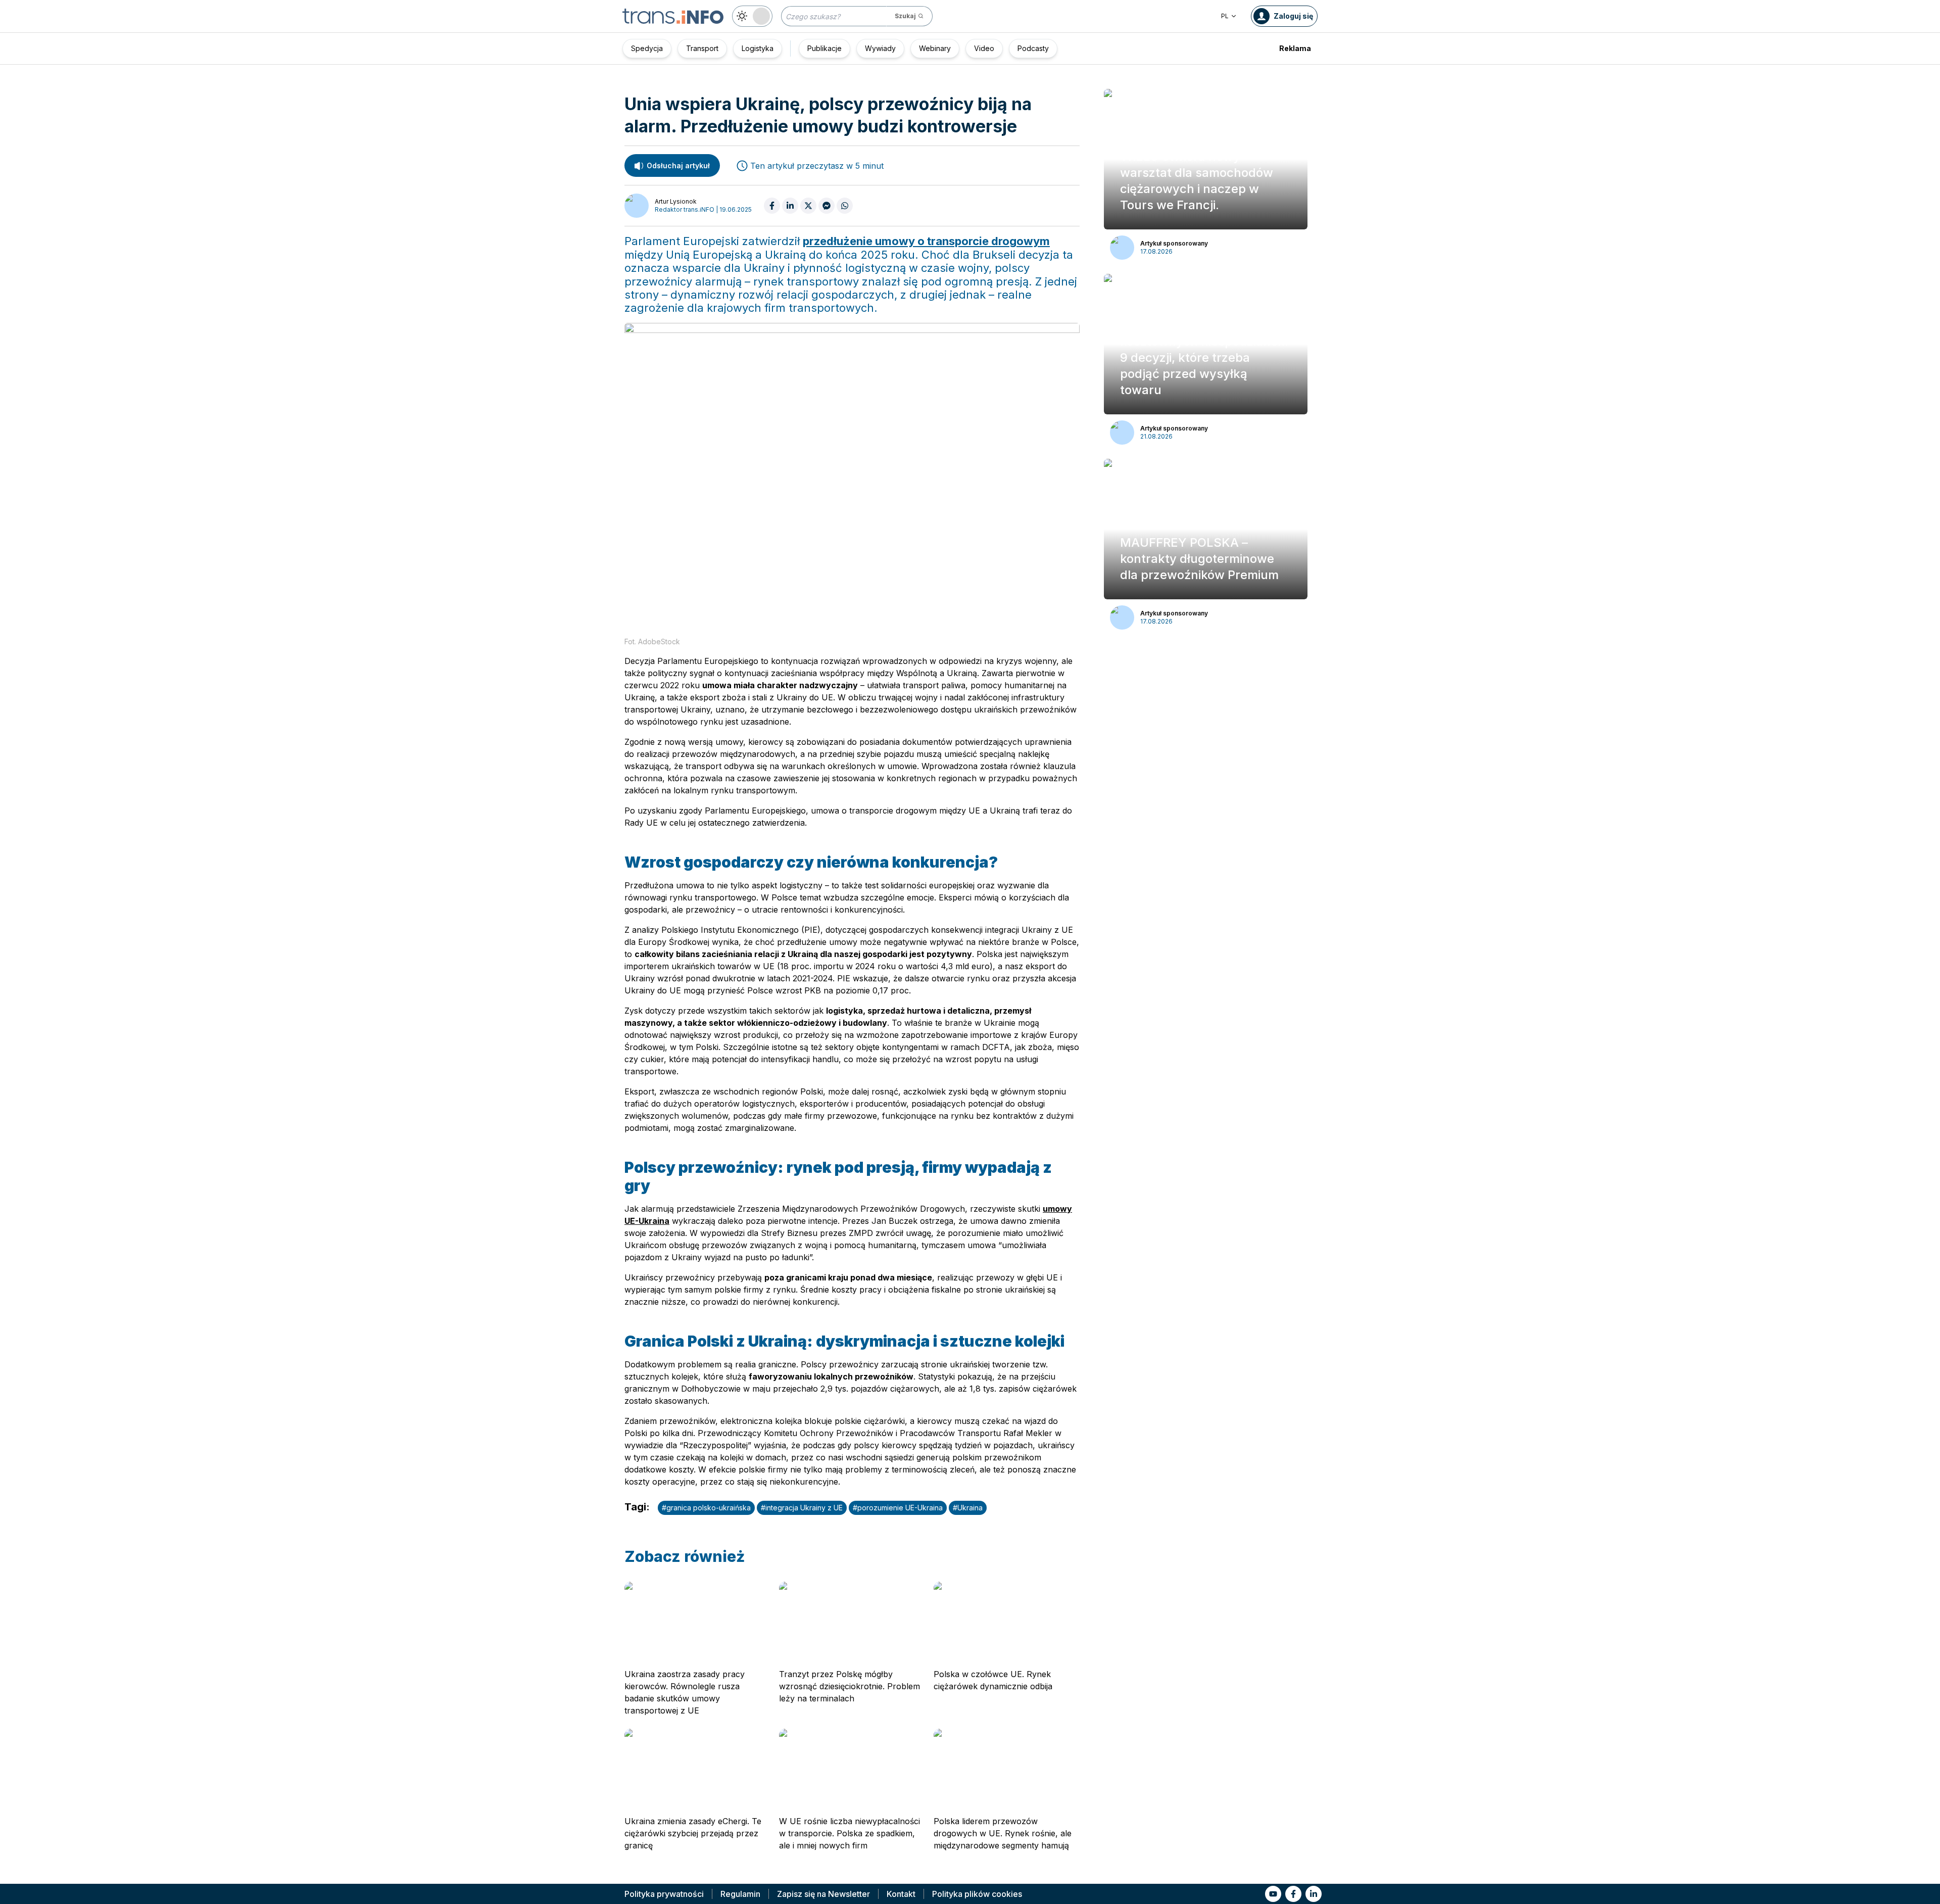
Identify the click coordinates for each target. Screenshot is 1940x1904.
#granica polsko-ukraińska (706, 1508)
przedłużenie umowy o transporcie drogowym (926, 241)
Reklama (1295, 48)
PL (1225, 16)
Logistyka (758, 48)
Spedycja (647, 48)
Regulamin (740, 1894)
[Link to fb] (1293, 1894)
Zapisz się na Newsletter (823, 1894)
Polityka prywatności (664, 1894)
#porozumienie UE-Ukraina (898, 1508)
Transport (702, 48)
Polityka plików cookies (977, 1894)
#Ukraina (968, 1508)
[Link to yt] (1273, 1894)
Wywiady (880, 48)
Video (984, 48)
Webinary (935, 48)
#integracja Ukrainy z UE (802, 1508)
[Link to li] (1314, 1894)
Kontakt (901, 1894)
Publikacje (825, 48)
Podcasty (1033, 48)
